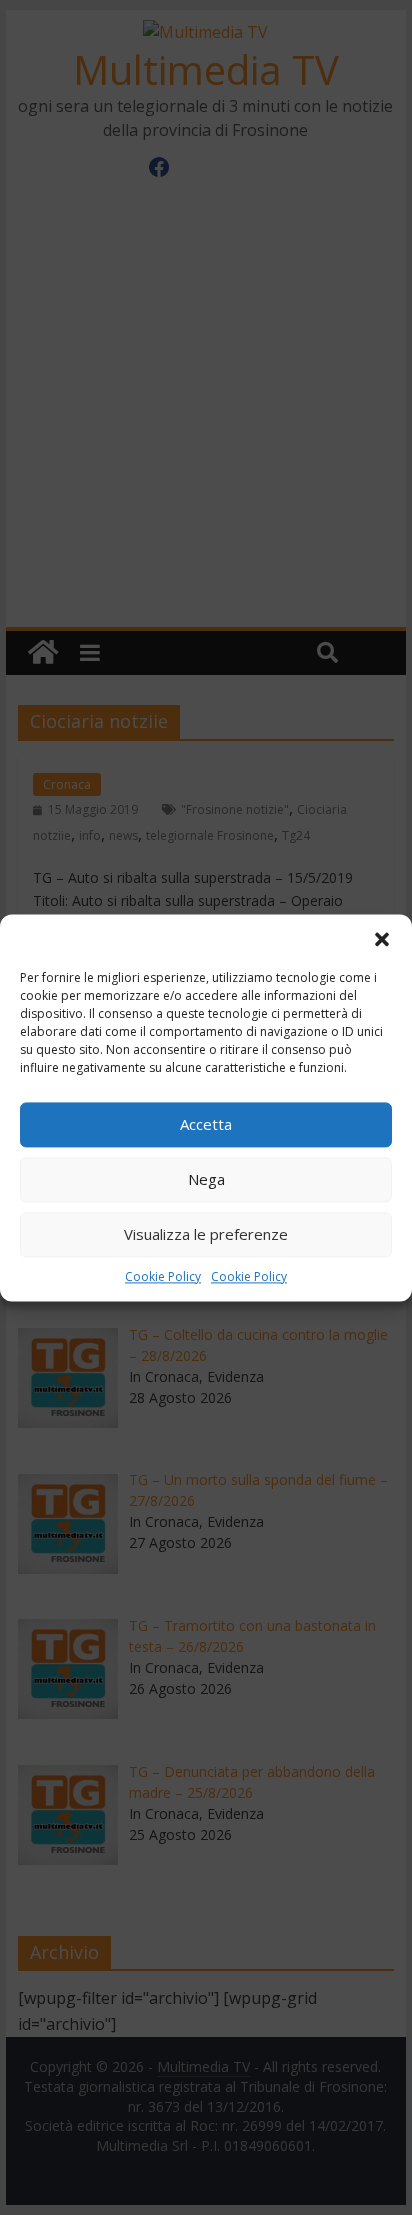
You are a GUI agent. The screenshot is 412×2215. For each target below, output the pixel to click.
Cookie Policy (163, 1276)
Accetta (206, 1124)
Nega (206, 1179)
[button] (382, 939)
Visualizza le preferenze (206, 1234)
